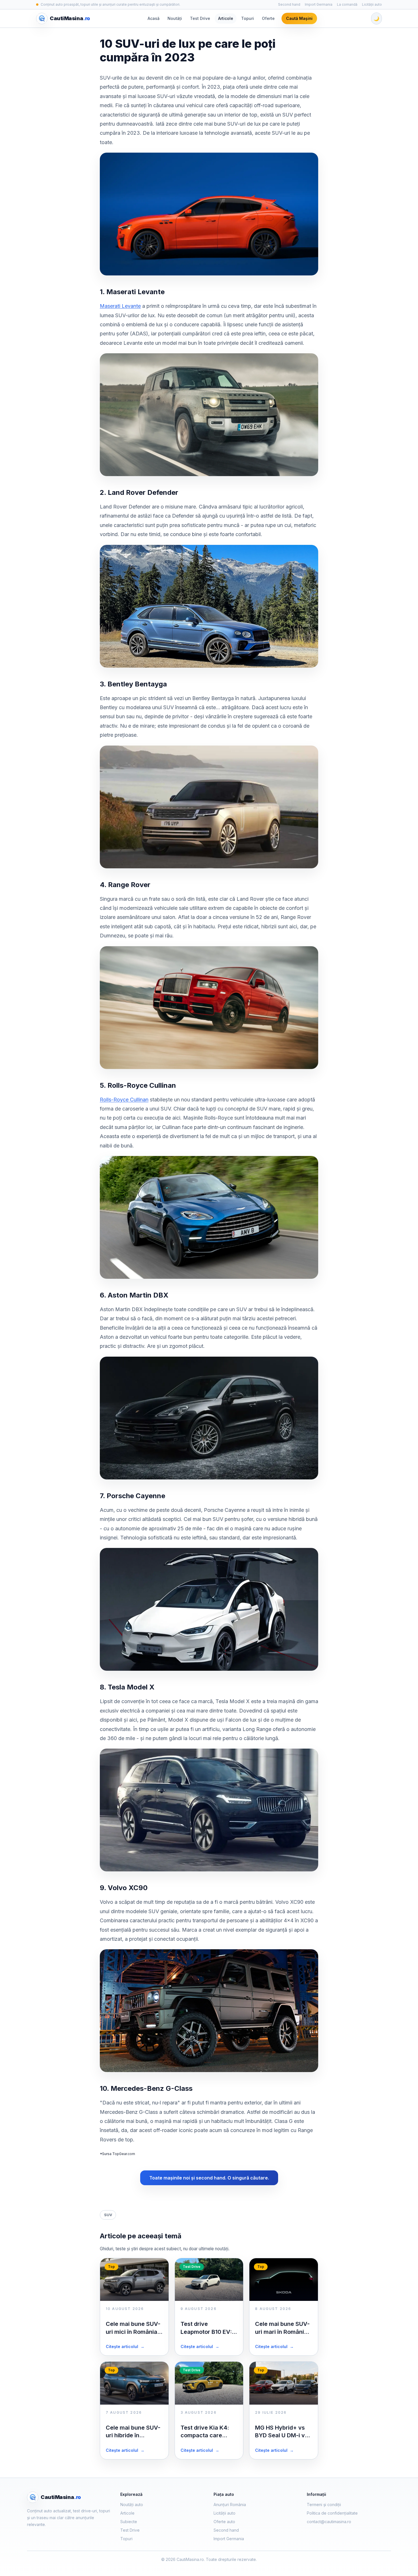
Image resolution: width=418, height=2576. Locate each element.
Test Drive (200, 18)
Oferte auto (224, 2522)
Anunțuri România (230, 2505)
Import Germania (319, 4)
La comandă (347, 4)
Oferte (268, 18)
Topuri (248, 18)
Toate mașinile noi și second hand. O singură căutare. (209, 2178)
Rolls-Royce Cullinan (124, 1100)
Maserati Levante (120, 306)
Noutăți (175, 18)
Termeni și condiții (324, 2505)
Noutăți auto (132, 2505)
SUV (108, 2215)
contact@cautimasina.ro (329, 2522)
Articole (226, 18)
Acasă (154, 18)
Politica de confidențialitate (332, 2513)
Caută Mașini (299, 18)
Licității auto (372, 4)
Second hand (289, 4)
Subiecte (129, 2522)
